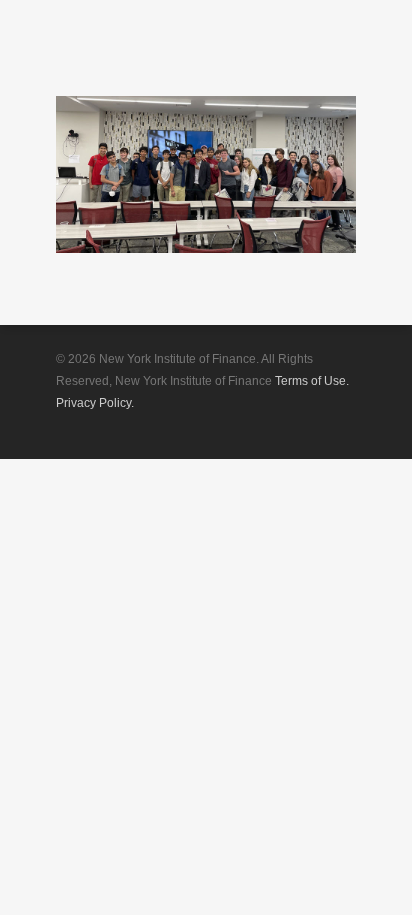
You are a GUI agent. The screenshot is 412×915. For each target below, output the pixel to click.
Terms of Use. (312, 381)
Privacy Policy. (95, 403)
